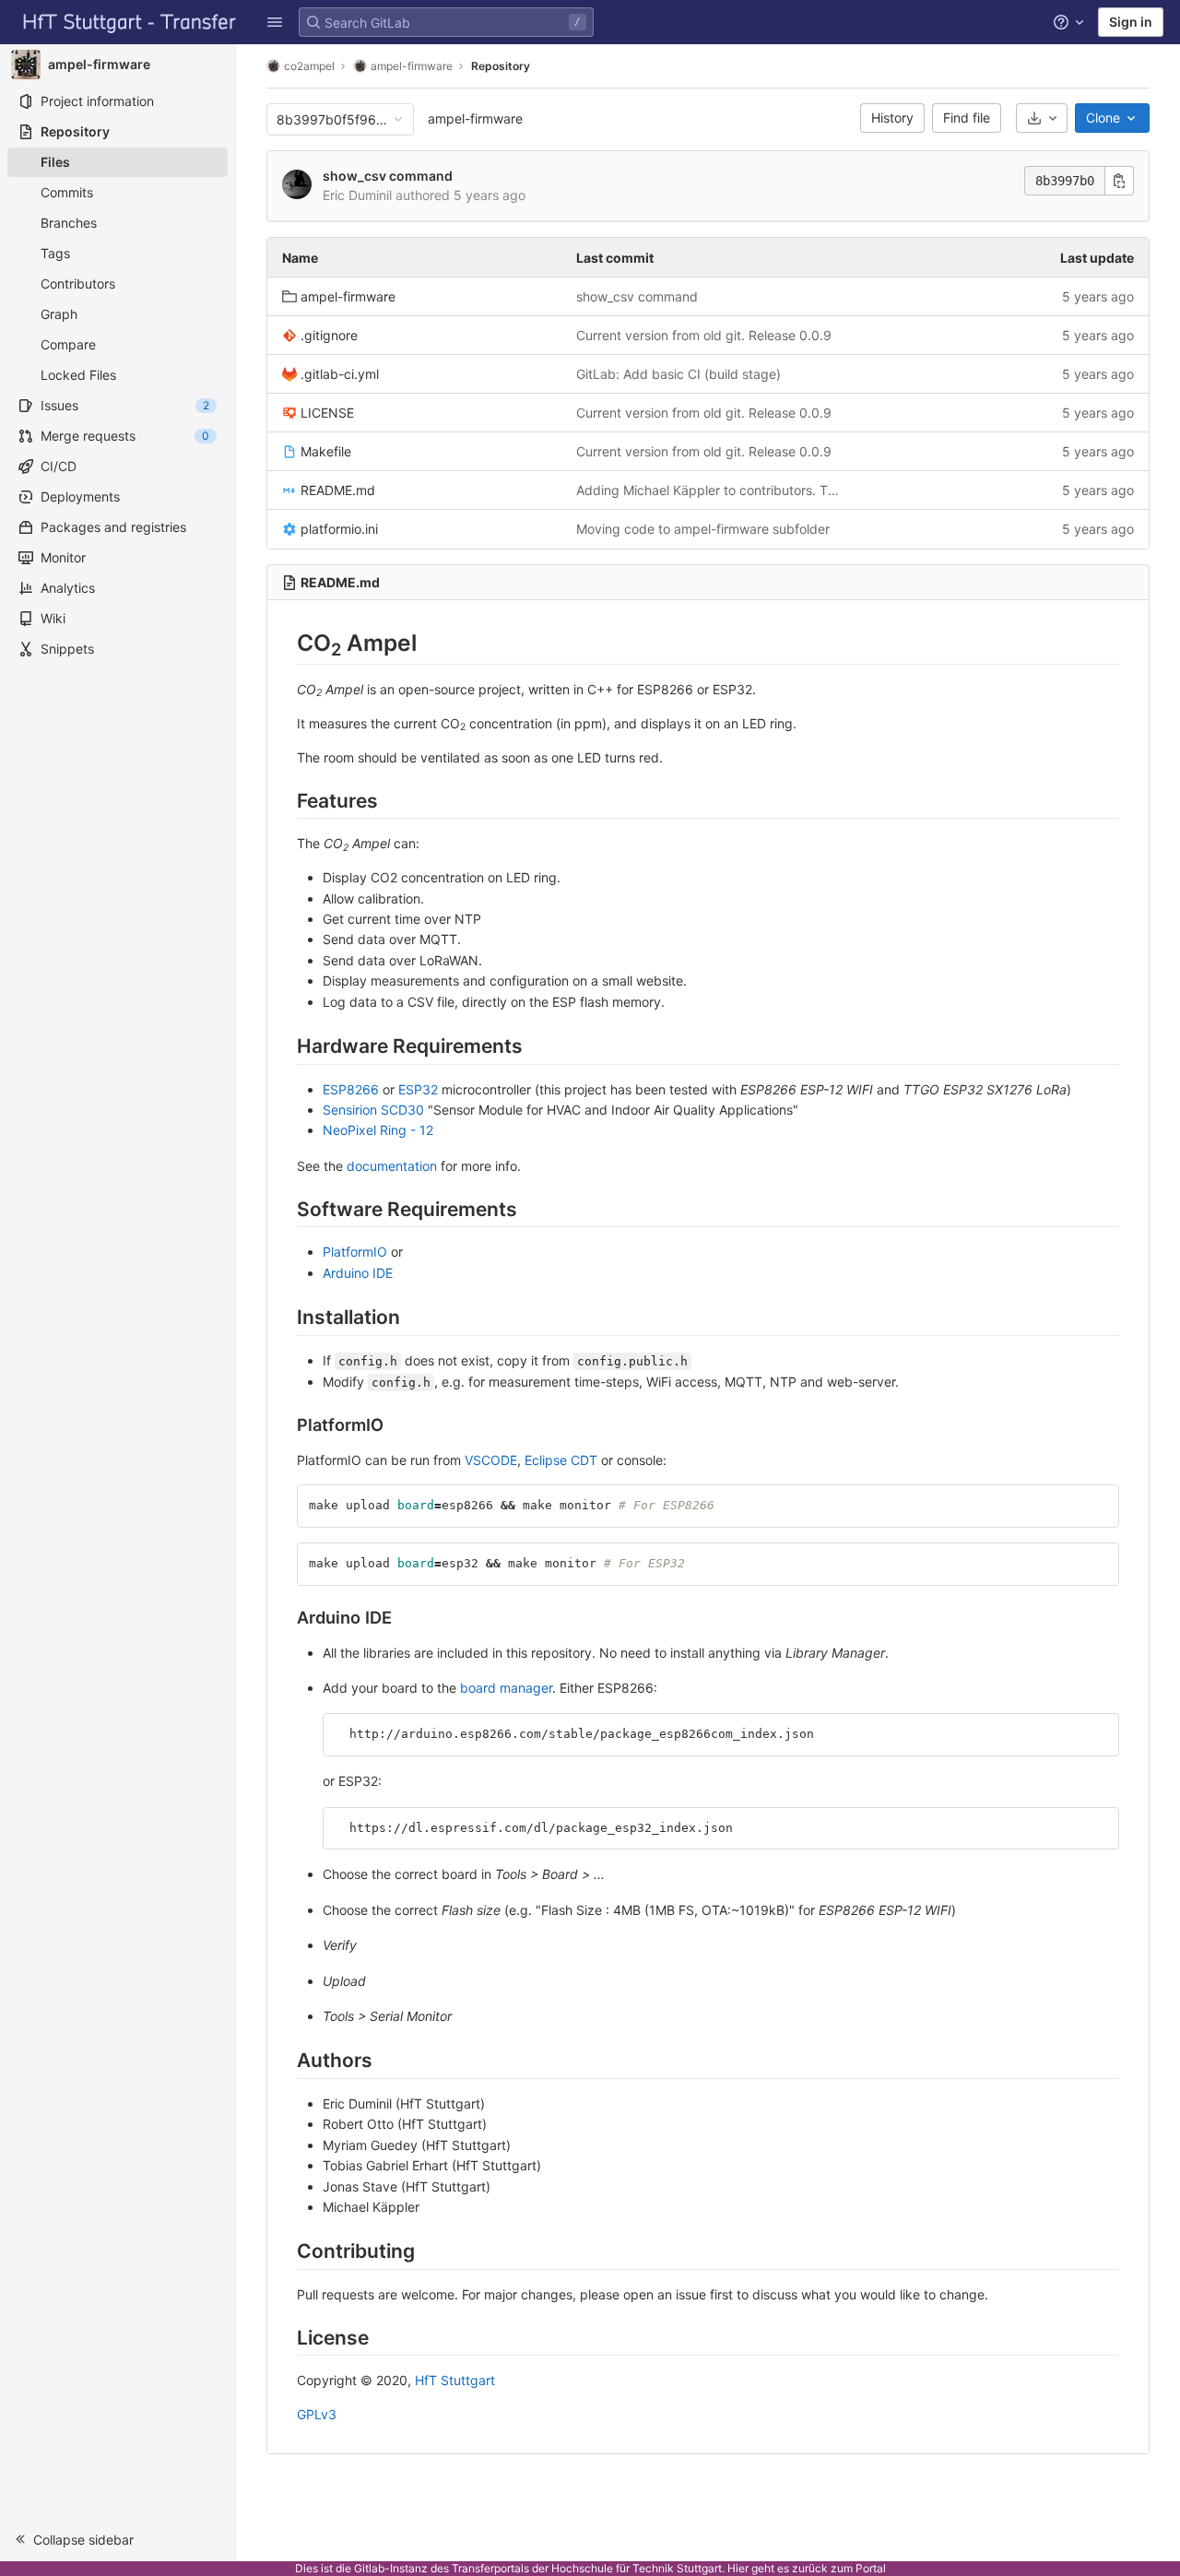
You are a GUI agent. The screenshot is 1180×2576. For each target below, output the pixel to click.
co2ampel (309, 66)
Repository (501, 66)
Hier (738, 2568)
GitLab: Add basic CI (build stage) (678, 374)
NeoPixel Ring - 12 (378, 1130)
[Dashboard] (130, 22)
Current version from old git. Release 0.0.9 (704, 335)
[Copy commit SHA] (1119, 181)
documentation (392, 1166)
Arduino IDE (358, 1273)
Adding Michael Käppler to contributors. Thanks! (708, 490)
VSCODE (491, 1460)
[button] (275, 22)
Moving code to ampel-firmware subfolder (703, 529)
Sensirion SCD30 (373, 1110)
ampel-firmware (475, 118)
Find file (967, 118)
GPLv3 (317, 2414)
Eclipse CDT (561, 1460)
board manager (506, 1688)
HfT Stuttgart (455, 2380)
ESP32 (418, 1089)
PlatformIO (355, 1252)
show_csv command (388, 176)
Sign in (1131, 22)
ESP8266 (351, 1089)
